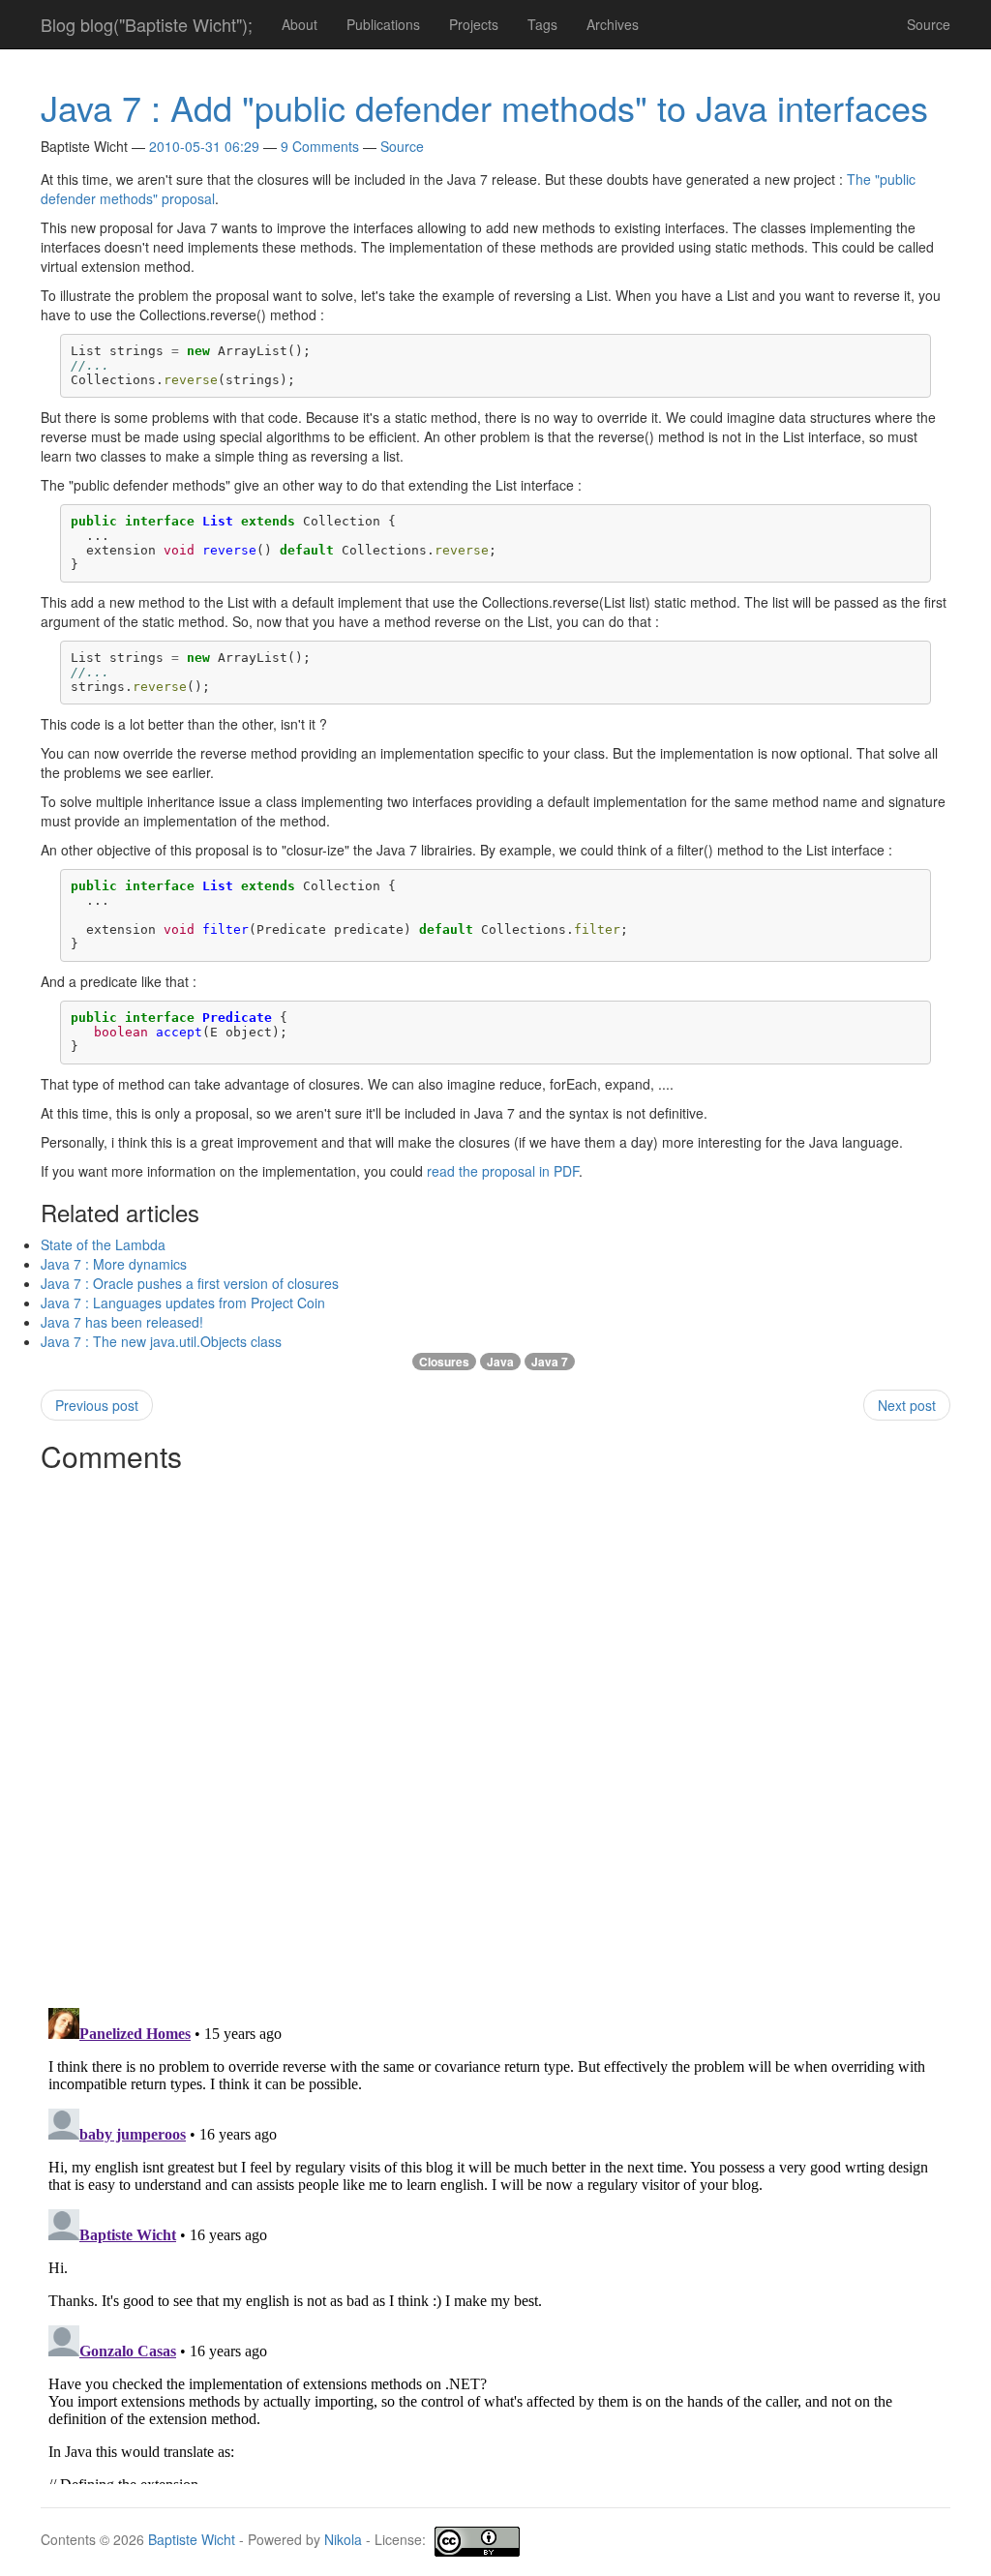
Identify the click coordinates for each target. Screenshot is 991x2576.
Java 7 (550, 1362)
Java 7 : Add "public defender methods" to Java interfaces (484, 107)
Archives (613, 24)
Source (929, 24)
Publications (383, 24)
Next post (907, 1405)
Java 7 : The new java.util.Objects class (161, 1341)
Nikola (343, 2539)
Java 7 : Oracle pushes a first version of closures (190, 1283)
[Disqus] (495, 1723)
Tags (542, 24)
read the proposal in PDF (503, 1171)
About (300, 24)
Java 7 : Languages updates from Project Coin (183, 1303)
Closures (444, 1362)
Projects (474, 24)
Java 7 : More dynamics (114, 1264)
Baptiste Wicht (192, 2539)
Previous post (97, 1405)
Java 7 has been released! (122, 1322)
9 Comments (320, 146)
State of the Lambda (103, 1244)
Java (500, 1362)
